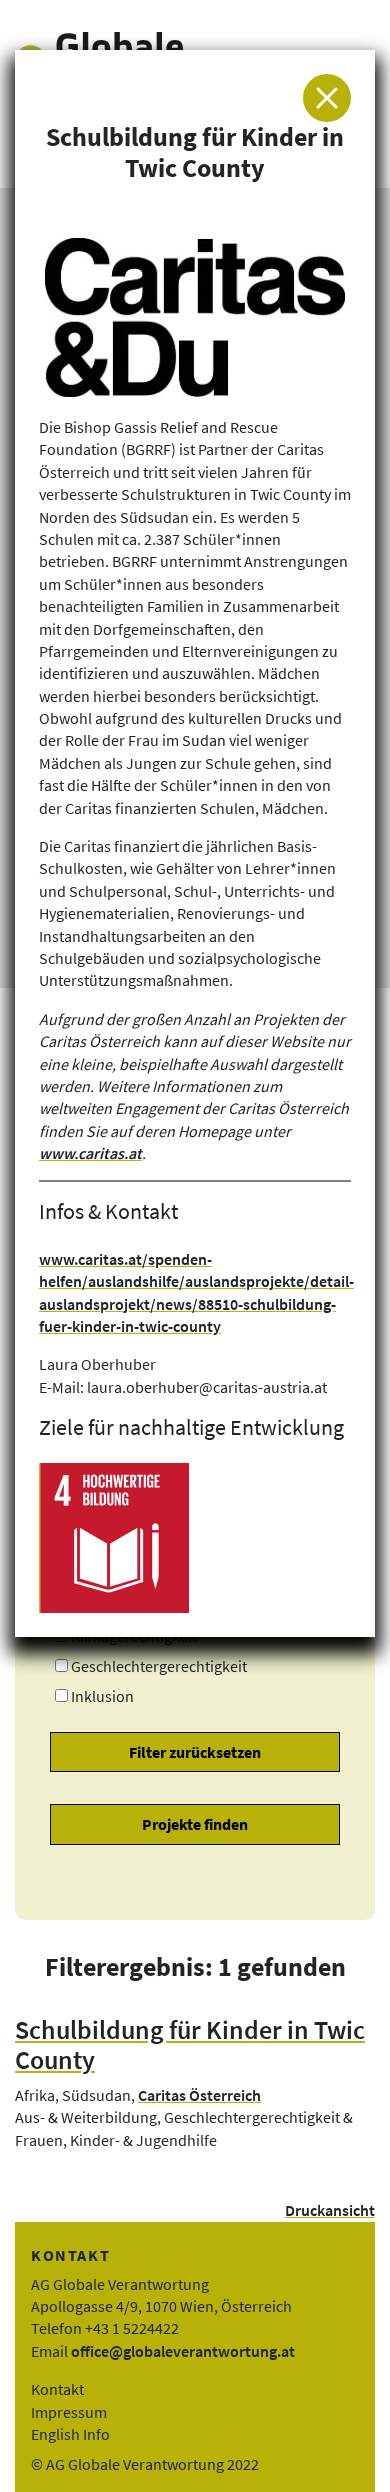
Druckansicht (330, 2210)
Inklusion (102, 1696)
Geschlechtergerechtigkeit (159, 1666)
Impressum (69, 2412)
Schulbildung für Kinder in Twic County (190, 2045)
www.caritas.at (90, 1153)
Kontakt (57, 2389)
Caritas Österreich (199, 2095)
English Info (70, 2434)
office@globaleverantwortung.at (183, 2351)
